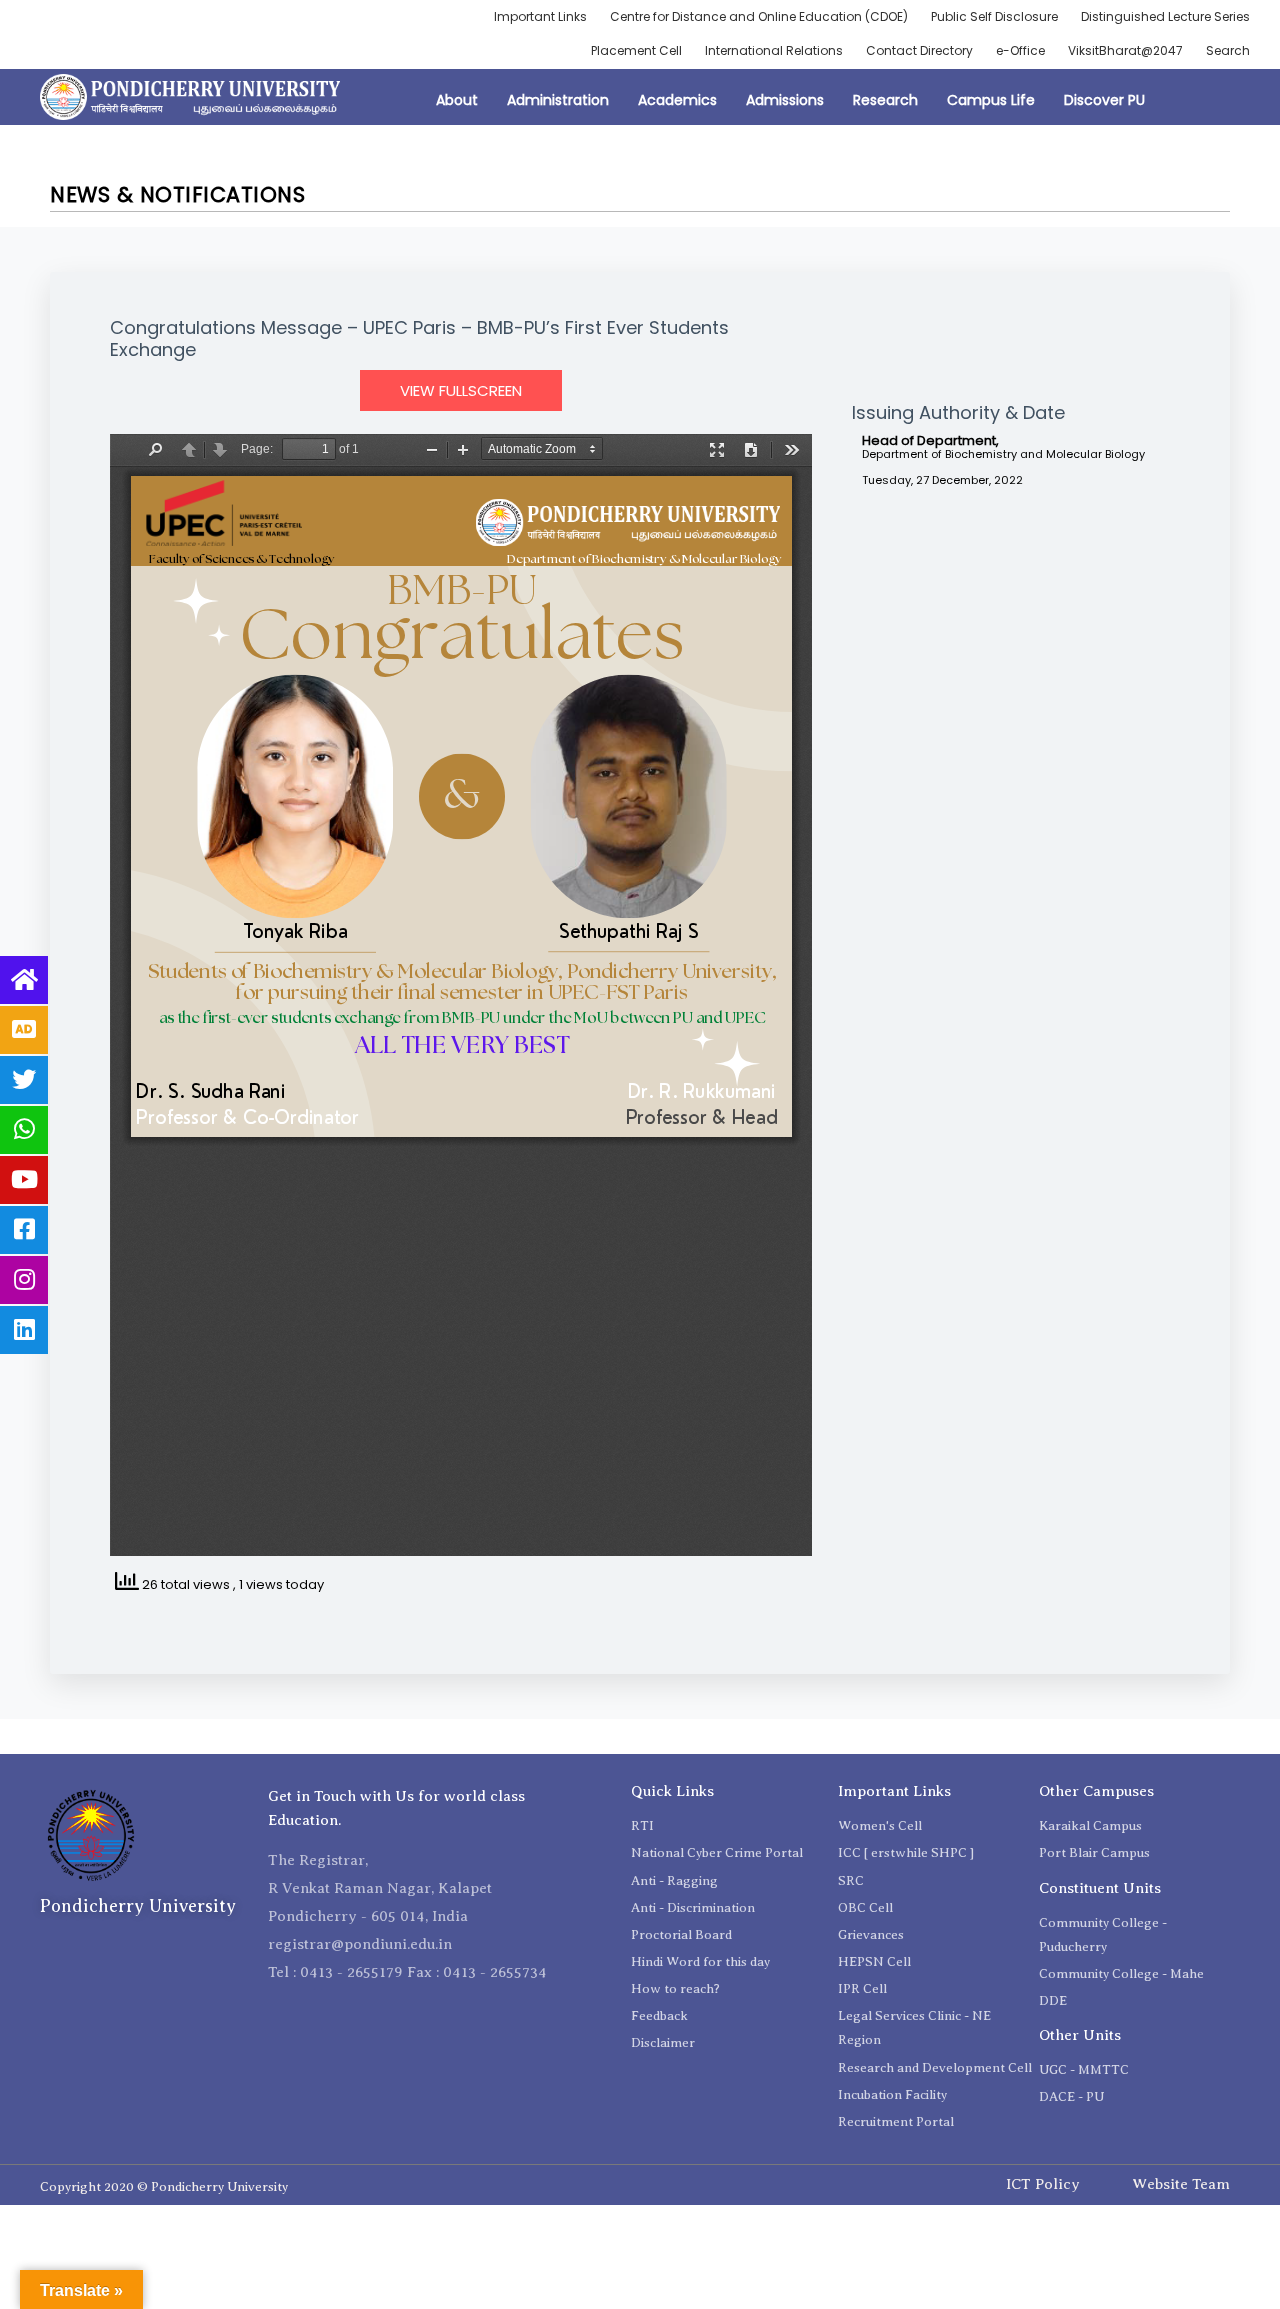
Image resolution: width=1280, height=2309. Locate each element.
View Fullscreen (461, 390)
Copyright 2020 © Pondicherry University (164, 2186)
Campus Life (991, 100)
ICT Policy (1043, 2184)
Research (885, 100)
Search (1228, 50)
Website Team (1181, 2184)
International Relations (774, 50)
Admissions (785, 100)
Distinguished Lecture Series (1165, 16)
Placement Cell (636, 50)
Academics (677, 100)
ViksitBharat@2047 (1125, 50)
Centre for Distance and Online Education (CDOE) (759, 16)
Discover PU (1104, 100)
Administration (558, 100)
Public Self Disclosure (994, 16)
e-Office (1020, 50)
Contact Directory (919, 50)
